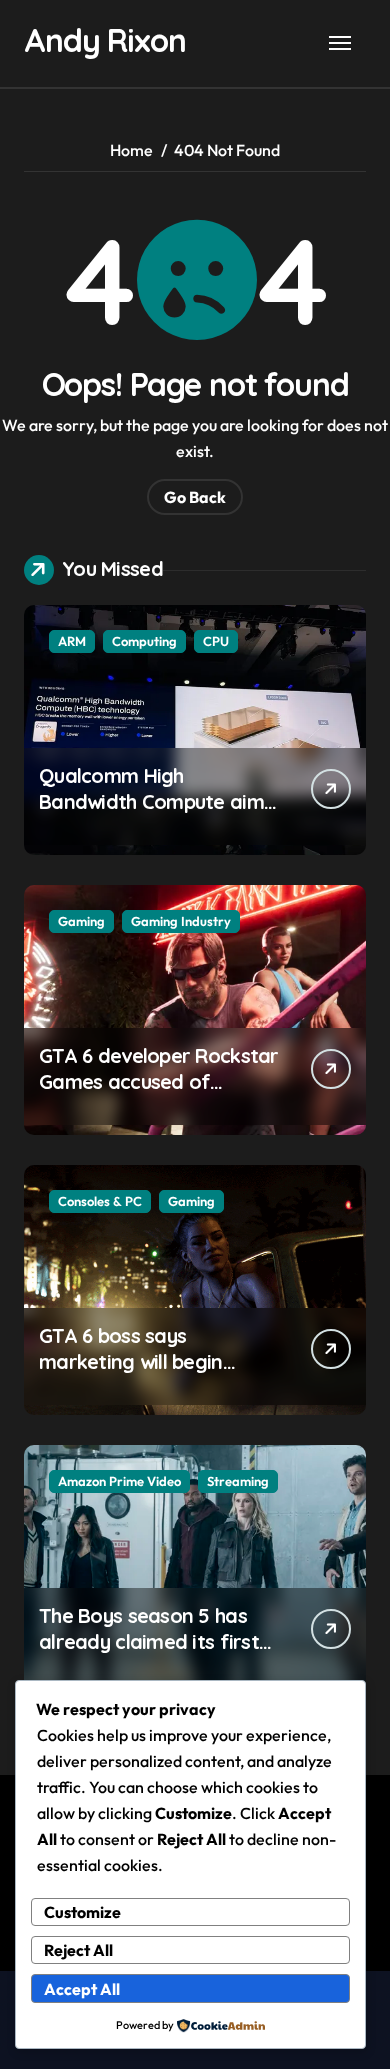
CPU (216, 641)
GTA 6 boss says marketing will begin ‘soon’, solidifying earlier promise (152, 1374)
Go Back (195, 497)
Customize (82, 1912)
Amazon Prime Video (119, 1481)
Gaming (81, 921)
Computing (144, 641)
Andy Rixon (104, 40)
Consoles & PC (100, 1201)
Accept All (82, 1989)
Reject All (78, 1950)
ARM (72, 641)
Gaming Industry (181, 921)
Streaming (238, 1481)
